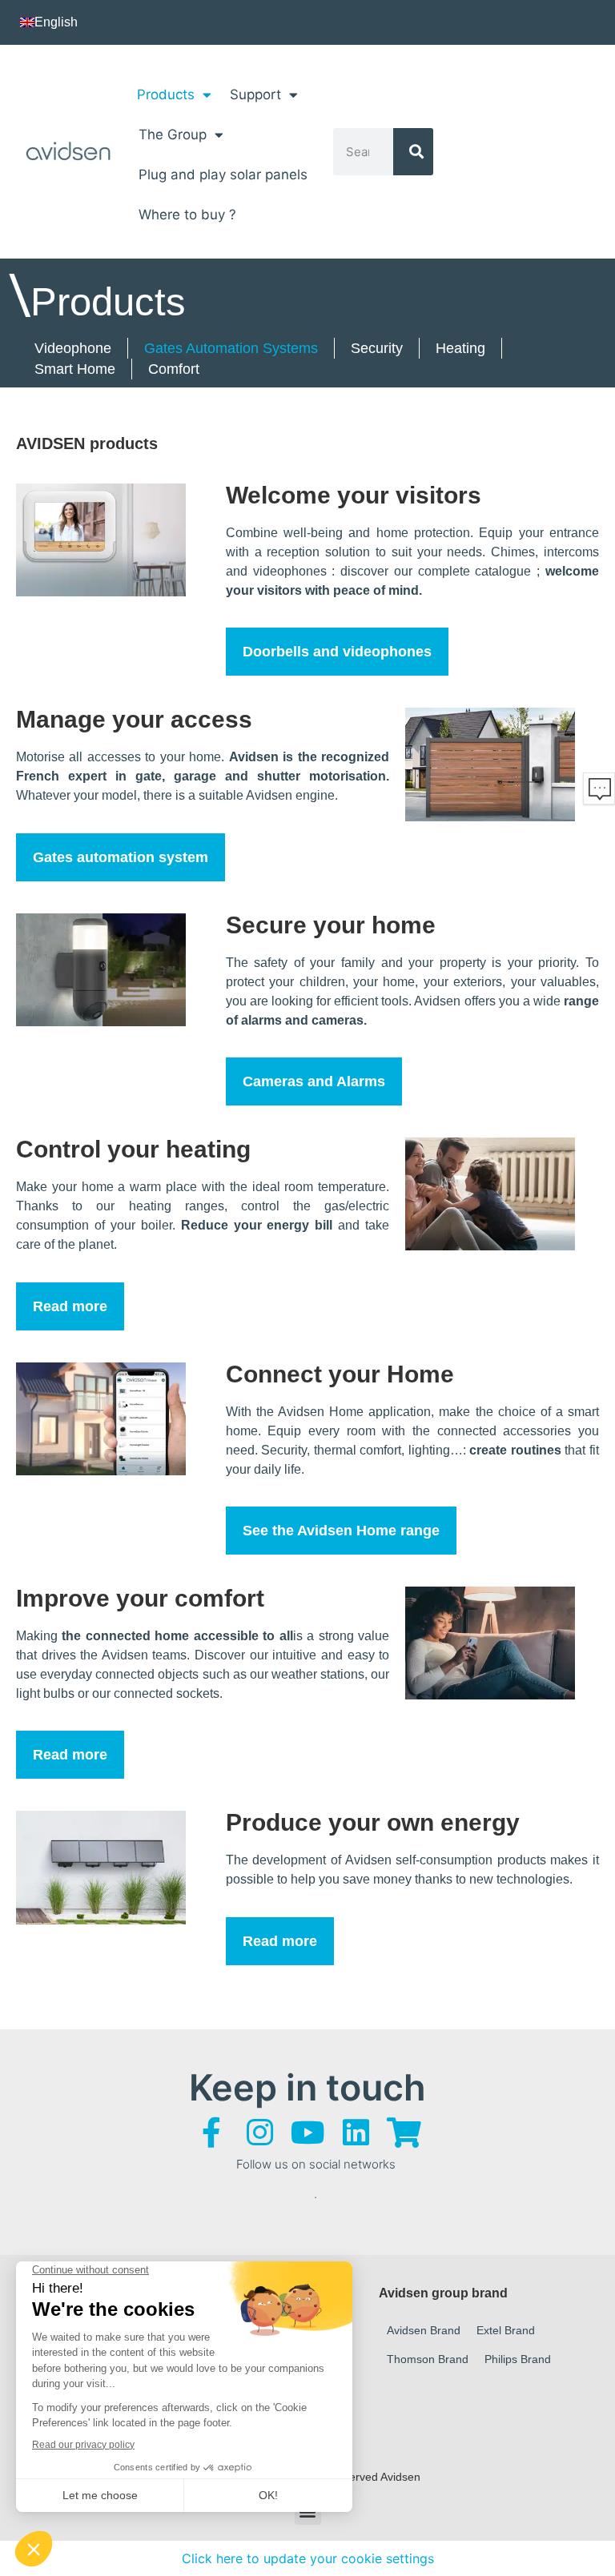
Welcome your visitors (354, 495)
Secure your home (331, 925)
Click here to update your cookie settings (308, 2558)
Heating (460, 348)
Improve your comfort (140, 1598)
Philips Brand (518, 2359)
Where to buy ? (187, 215)
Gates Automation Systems (231, 348)
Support (255, 94)
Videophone (73, 348)
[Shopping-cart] (404, 2133)
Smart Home (75, 369)
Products (166, 94)
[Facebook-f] (211, 2133)
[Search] (413, 152)
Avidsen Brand (424, 2330)
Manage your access (134, 719)
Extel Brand (506, 2330)
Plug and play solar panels (223, 175)
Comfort (174, 369)
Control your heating (133, 1149)
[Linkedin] (356, 2133)
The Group (173, 134)
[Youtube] (307, 2133)
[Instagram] (259, 2133)
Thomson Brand (428, 2359)
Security (377, 348)
